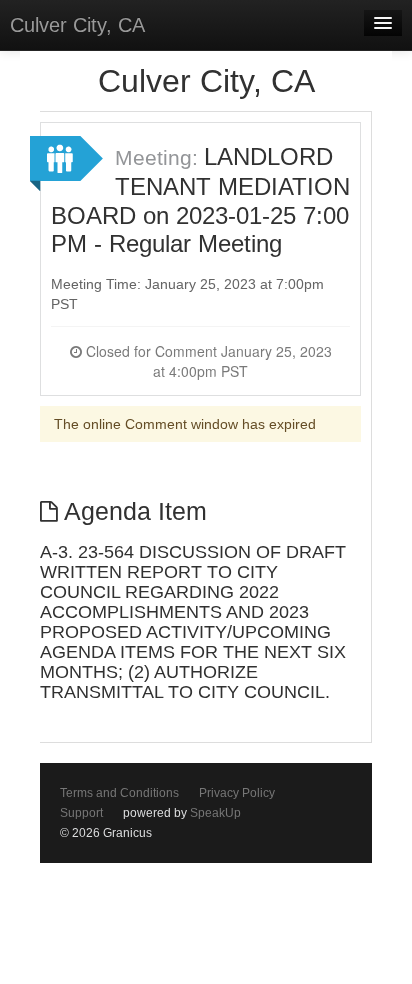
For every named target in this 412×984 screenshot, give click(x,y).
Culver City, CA (77, 25)
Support (81, 813)
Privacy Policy (237, 793)
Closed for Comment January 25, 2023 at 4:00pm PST (207, 361)
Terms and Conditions (119, 793)
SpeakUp (215, 813)
